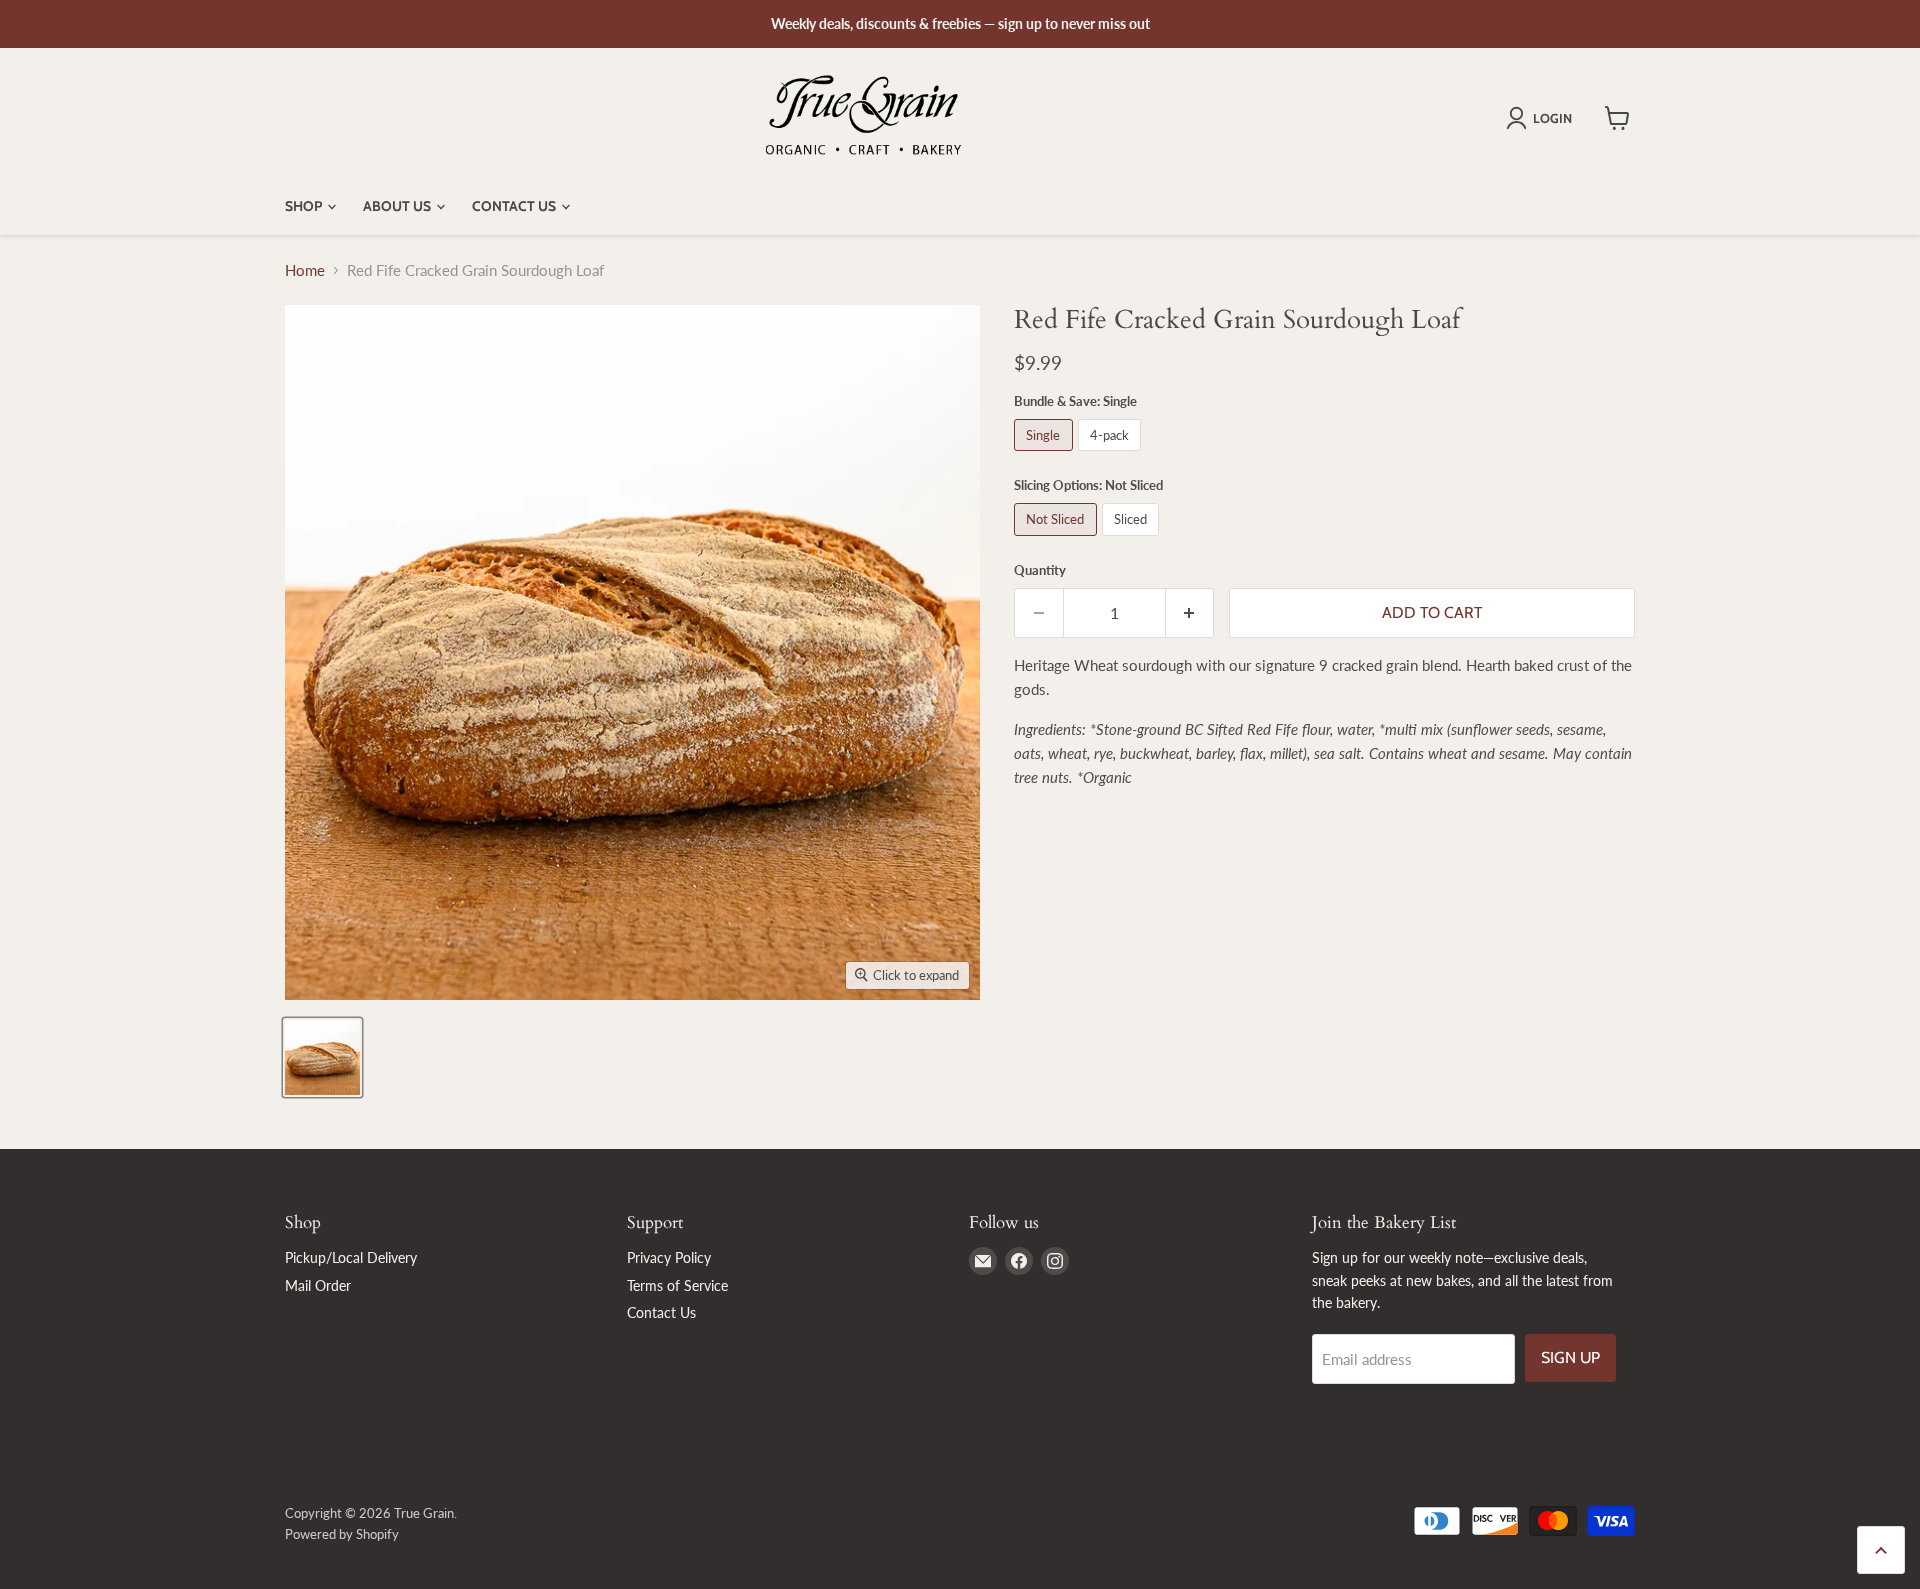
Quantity (1040, 570)
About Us (398, 206)
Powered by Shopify (342, 1534)
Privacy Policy (669, 1257)
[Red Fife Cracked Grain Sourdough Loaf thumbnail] (322, 1057)
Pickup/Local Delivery (351, 1257)
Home (305, 270)
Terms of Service (677, 1285)
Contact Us (515, 206)
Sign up (1570, 1357)
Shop (305, 206)
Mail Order (318, 1285)
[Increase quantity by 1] (1190, 613)
